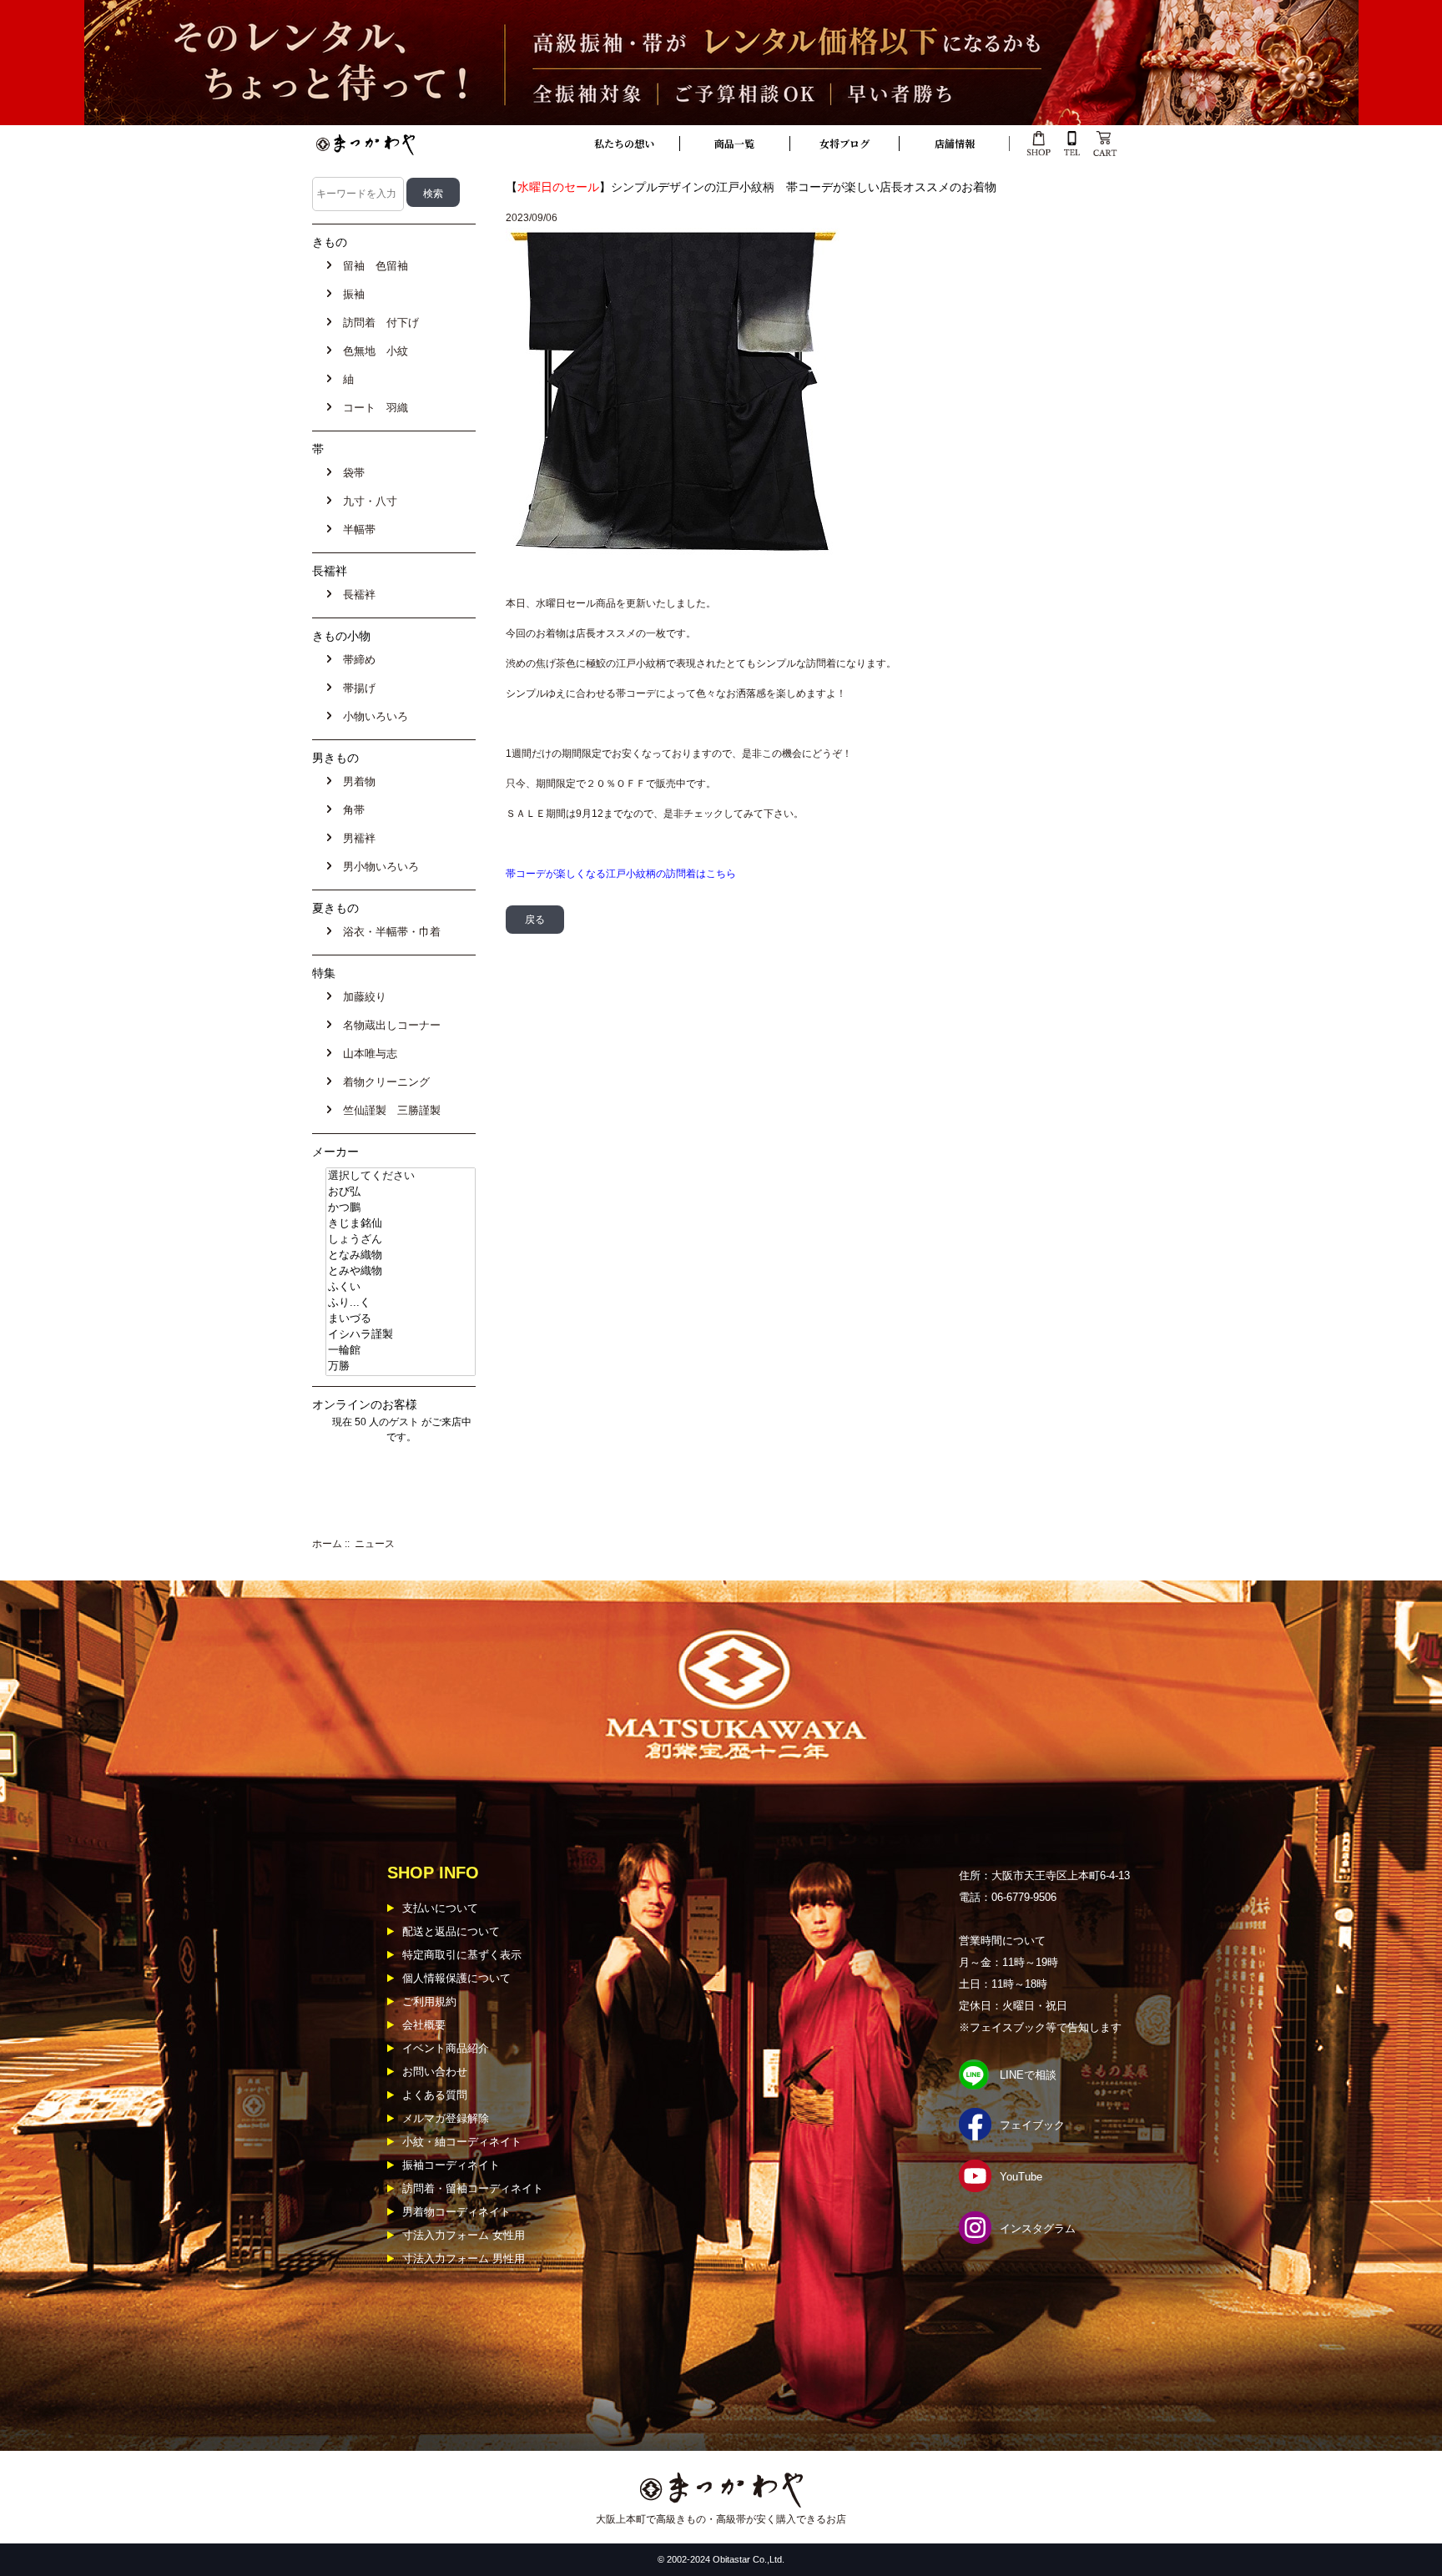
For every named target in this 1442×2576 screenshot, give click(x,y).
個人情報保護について (456, 1978)
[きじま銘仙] (401, 1224)
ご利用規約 (429, 2001)
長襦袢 (356, 595)
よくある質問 (435, 2095)
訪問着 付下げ (378, 323)
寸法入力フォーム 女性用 (464, 2235)
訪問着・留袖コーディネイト (473, 2188)
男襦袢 (356, 838)
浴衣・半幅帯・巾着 (388, 932)
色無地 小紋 (372, 351)
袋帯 (350, 473)
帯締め (356, 660)
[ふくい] (401, 1287)
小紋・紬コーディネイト (462, 2142)
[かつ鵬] (401, 1208)
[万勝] (401, 1366)
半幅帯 (356, 529)
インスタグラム (1038, 2228)
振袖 (350, 294)
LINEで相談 (1028, 2075)
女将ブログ (845, 143)
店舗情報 (955, 143)
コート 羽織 (372, 408)
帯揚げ (356, 688)
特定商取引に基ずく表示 (462, 1955)
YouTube (1021, 2177)
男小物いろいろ (378, 867)
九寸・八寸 (367, 501)
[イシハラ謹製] (401, 1335)
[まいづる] (401, 1319)
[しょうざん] (401, 1240)
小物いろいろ (372, 716)
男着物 (356, 781)
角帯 (350, 810)
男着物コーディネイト (456, 2212)
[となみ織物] (401, 1255)
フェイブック (1032, 2125)
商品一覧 (734, 143)
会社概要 (424, 2025)
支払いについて (440, 1908)
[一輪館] (401, 1351)
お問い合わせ (435, 2072)
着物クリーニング (383, 1082)
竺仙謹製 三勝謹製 (388, 1110)
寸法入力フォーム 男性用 (464, 2258)
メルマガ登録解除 (446, 2118)
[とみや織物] (401, 1271)
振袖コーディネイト (451, 2165)
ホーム (327, 1544)
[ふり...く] (401, 1303)
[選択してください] (401, 1176)
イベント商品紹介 (446, 2048)
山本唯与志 (367, 1054)
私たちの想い (624, 143)
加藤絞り (361, 997)
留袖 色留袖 (372, 266)
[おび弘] (401, 1192)
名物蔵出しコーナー (388, 1025)
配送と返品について (451, 1931)
